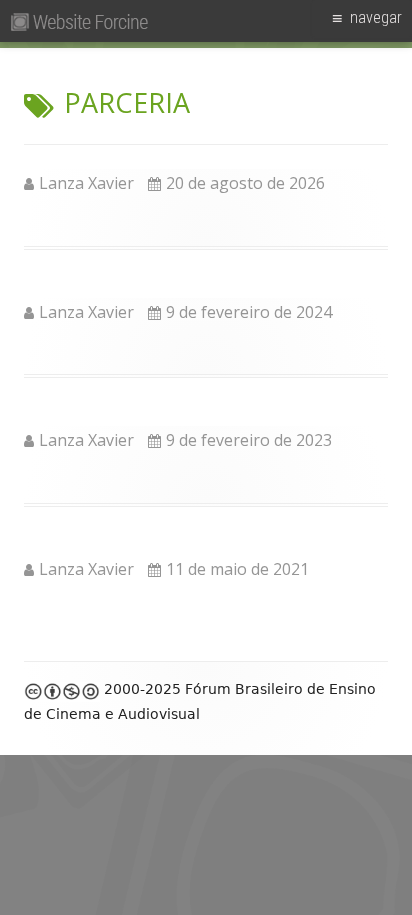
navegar (376, 17)
